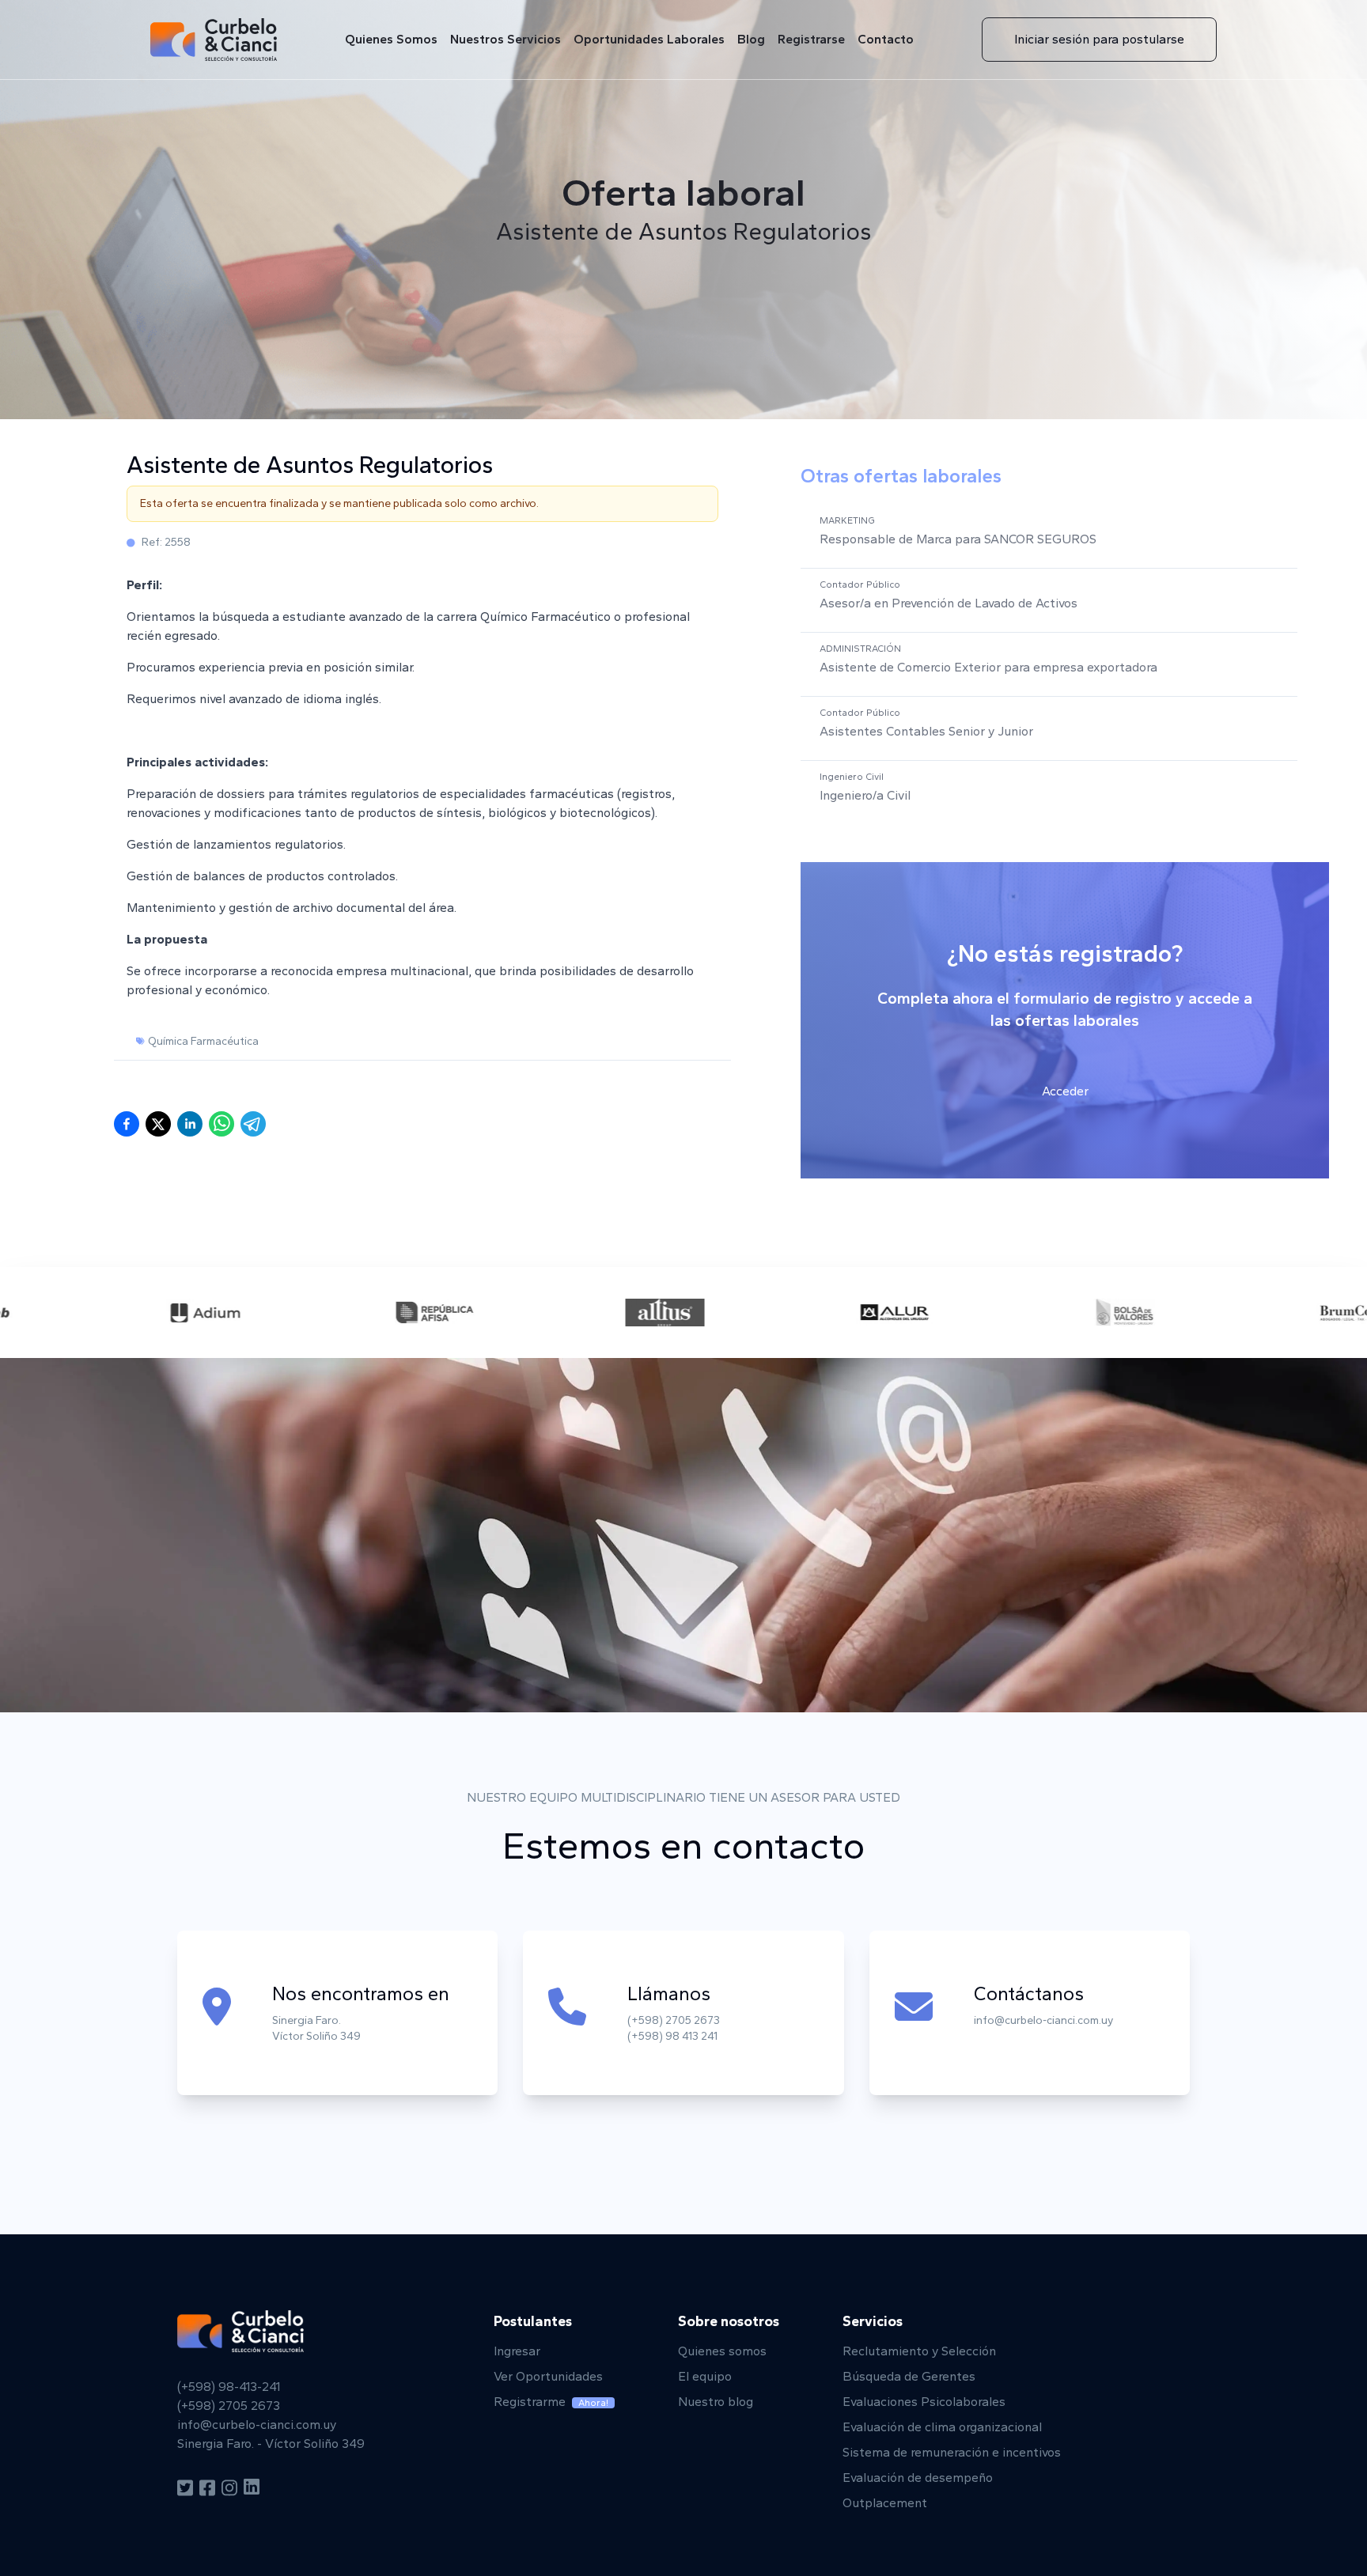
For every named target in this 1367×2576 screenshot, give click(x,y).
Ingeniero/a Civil (865, 795)
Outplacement (885, 2503)
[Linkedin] (252, 2488)
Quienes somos (722, 2351)
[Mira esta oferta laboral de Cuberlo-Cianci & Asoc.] (222, 1124)
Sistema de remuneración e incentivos (952, 2452)
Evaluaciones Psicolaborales (924, 2402)
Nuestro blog (716, 2402)
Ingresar (517, 2351)
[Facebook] (207, 2488)
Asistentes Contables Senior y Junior (926, 731)
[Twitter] (185, 2488)
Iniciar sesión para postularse (1099, 39)
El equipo (705, 2376)
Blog (751, 39)
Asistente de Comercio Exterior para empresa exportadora (988, 667)
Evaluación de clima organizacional (942, 2427)
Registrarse (811, 39)
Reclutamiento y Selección (919, 2351)
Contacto (886, 39)
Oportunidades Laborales (649, 39)
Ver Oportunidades (548, 2376)
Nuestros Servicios (506, 39)
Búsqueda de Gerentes (909, 2376)
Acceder (1065, 1091)
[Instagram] (229, 2488)
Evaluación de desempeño (918, 2478)
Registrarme (551, 2402)
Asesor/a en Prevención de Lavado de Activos (949, 603)
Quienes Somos (391, 39)
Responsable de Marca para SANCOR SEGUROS (958, 539)
